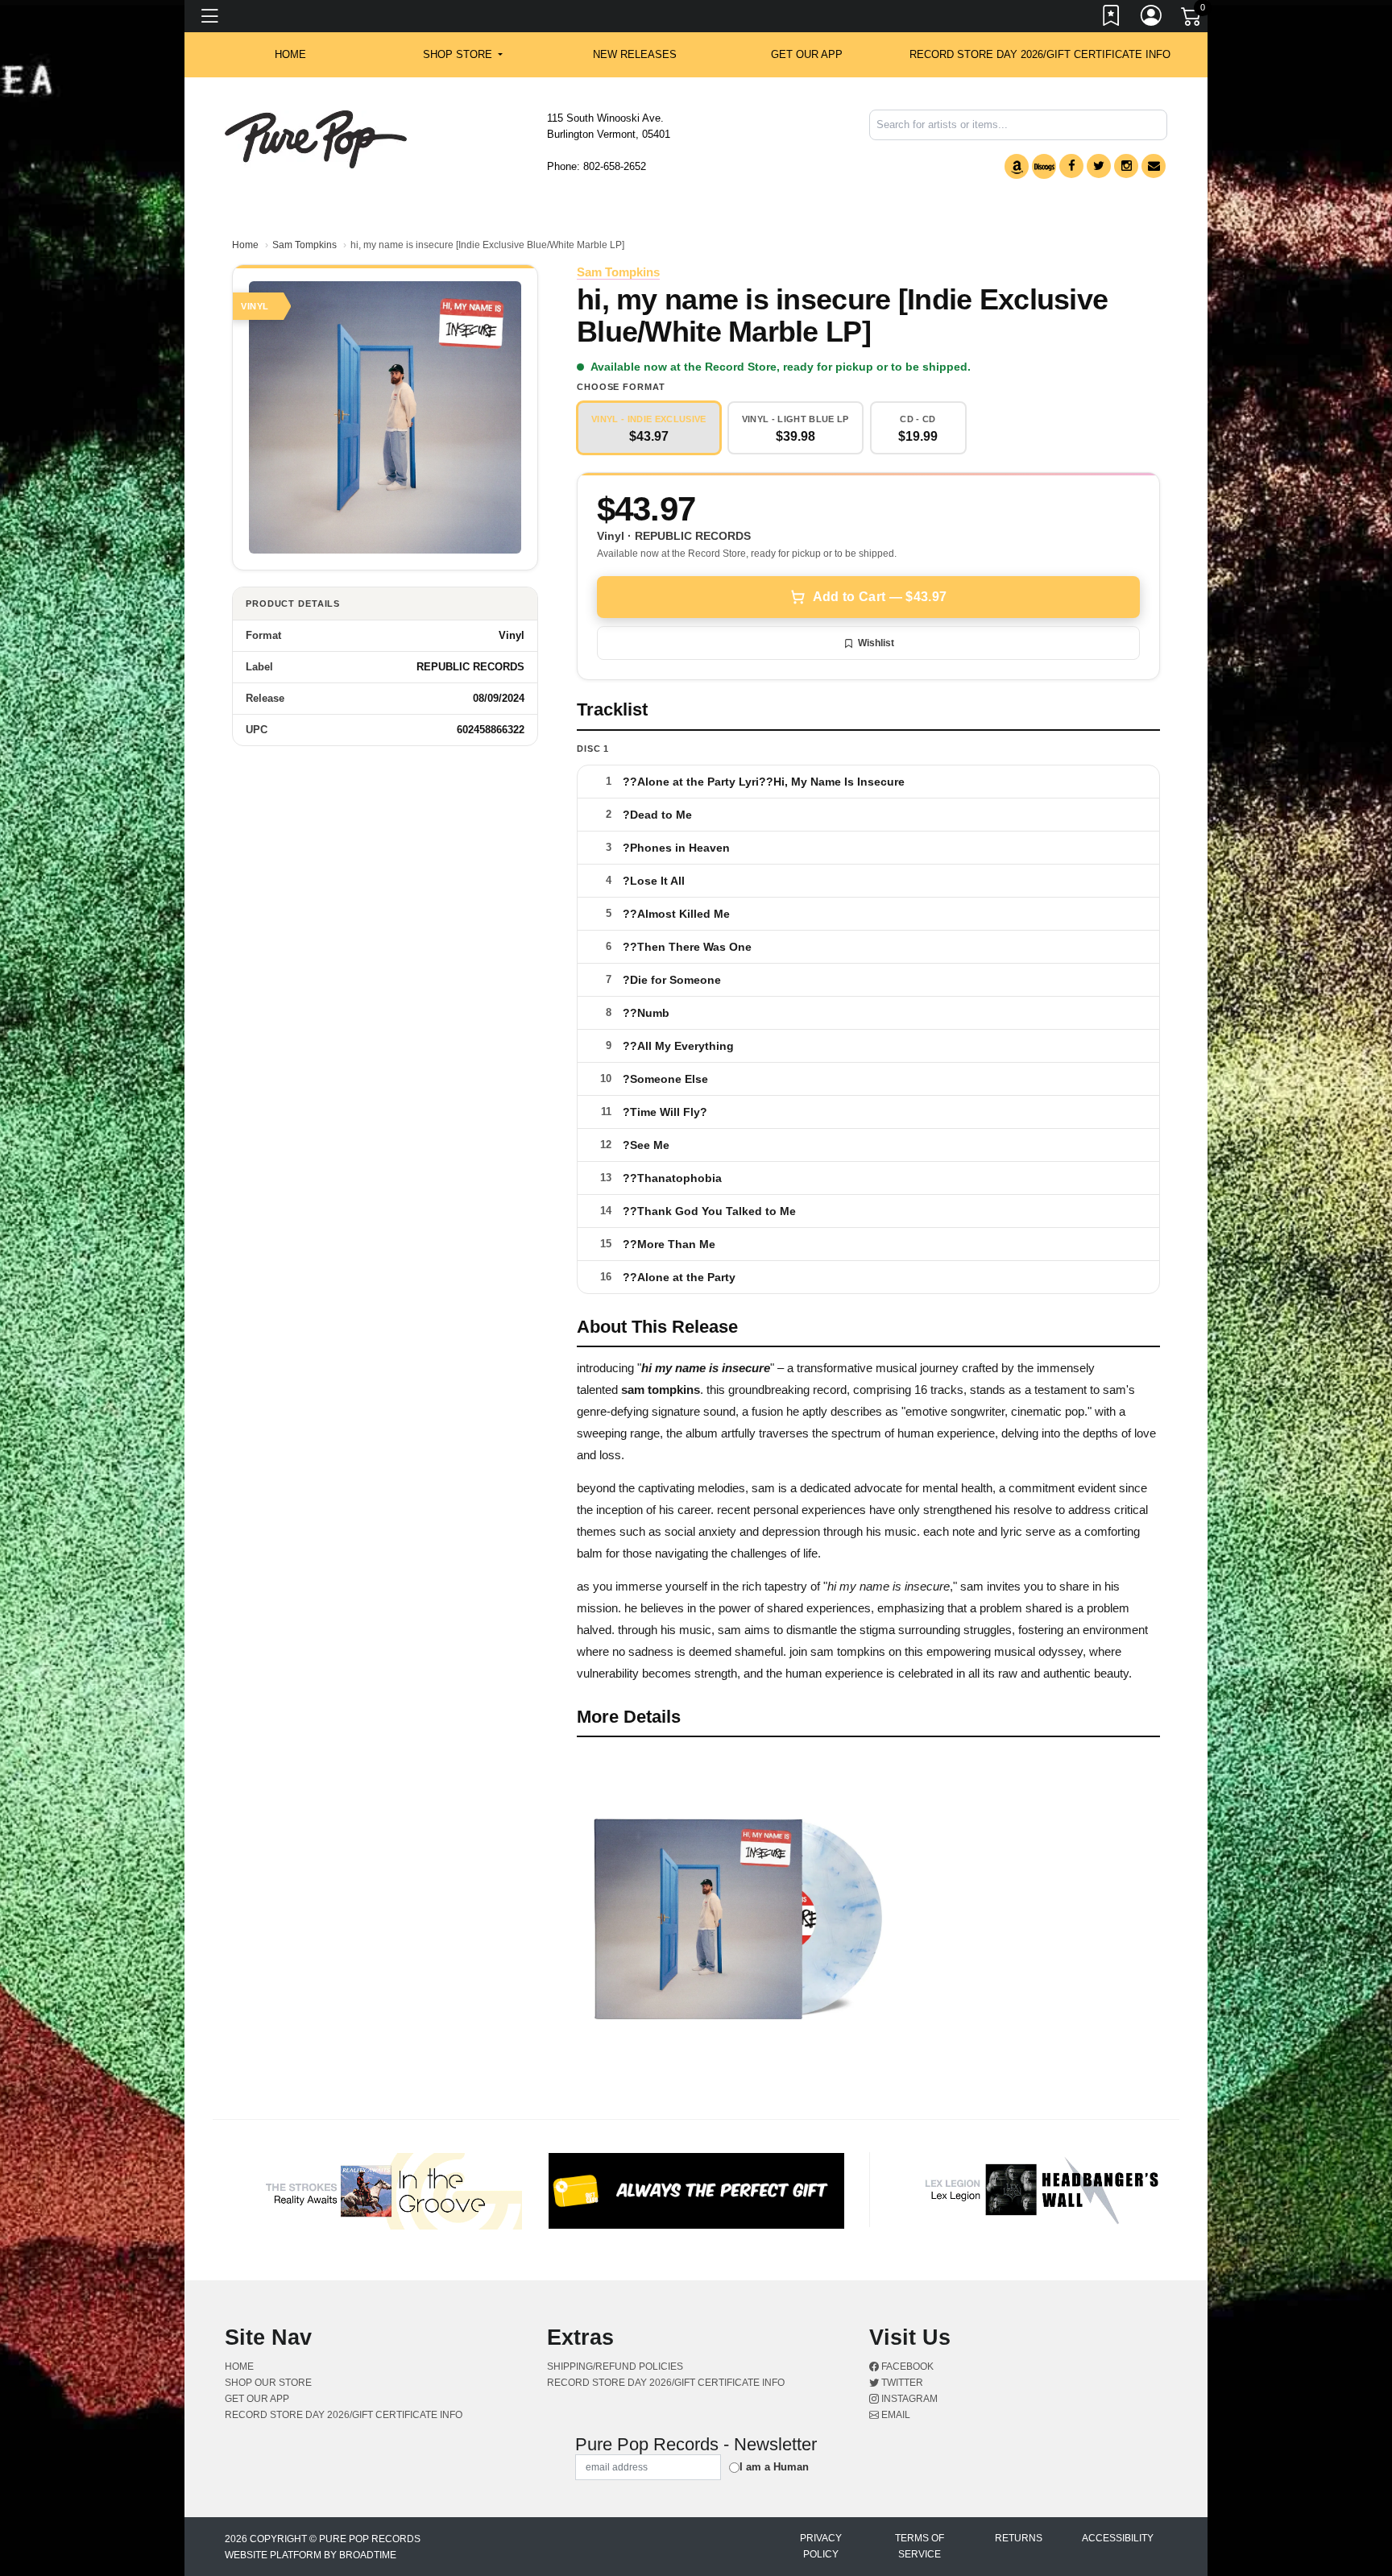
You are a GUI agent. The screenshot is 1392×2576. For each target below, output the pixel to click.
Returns (1019, 2538)
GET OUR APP (807, 54)
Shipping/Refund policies (615, 2367)
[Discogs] (1044, 166)
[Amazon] (1017, 166)
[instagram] (1126, 166)
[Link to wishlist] (1112, 19)
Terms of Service (920, 2546)
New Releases (635, 54)
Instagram (908, 2399)
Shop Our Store (268, 2383)
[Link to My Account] (1152, 19)
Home (245, 245)
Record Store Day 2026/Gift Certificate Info (1040, 54)
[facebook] (1071, 166)
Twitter (901, 2383)
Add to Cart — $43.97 (880, 597)
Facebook (906, 2367)
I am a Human (774, 2467)
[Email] (1154, 166)
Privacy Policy (821, 2546)
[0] (1192, 19)
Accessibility (1118, 2538)
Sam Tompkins (304, 245)
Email (895, 2415)
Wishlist (876, 643)
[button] (463, 55)
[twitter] (1099, 166)
